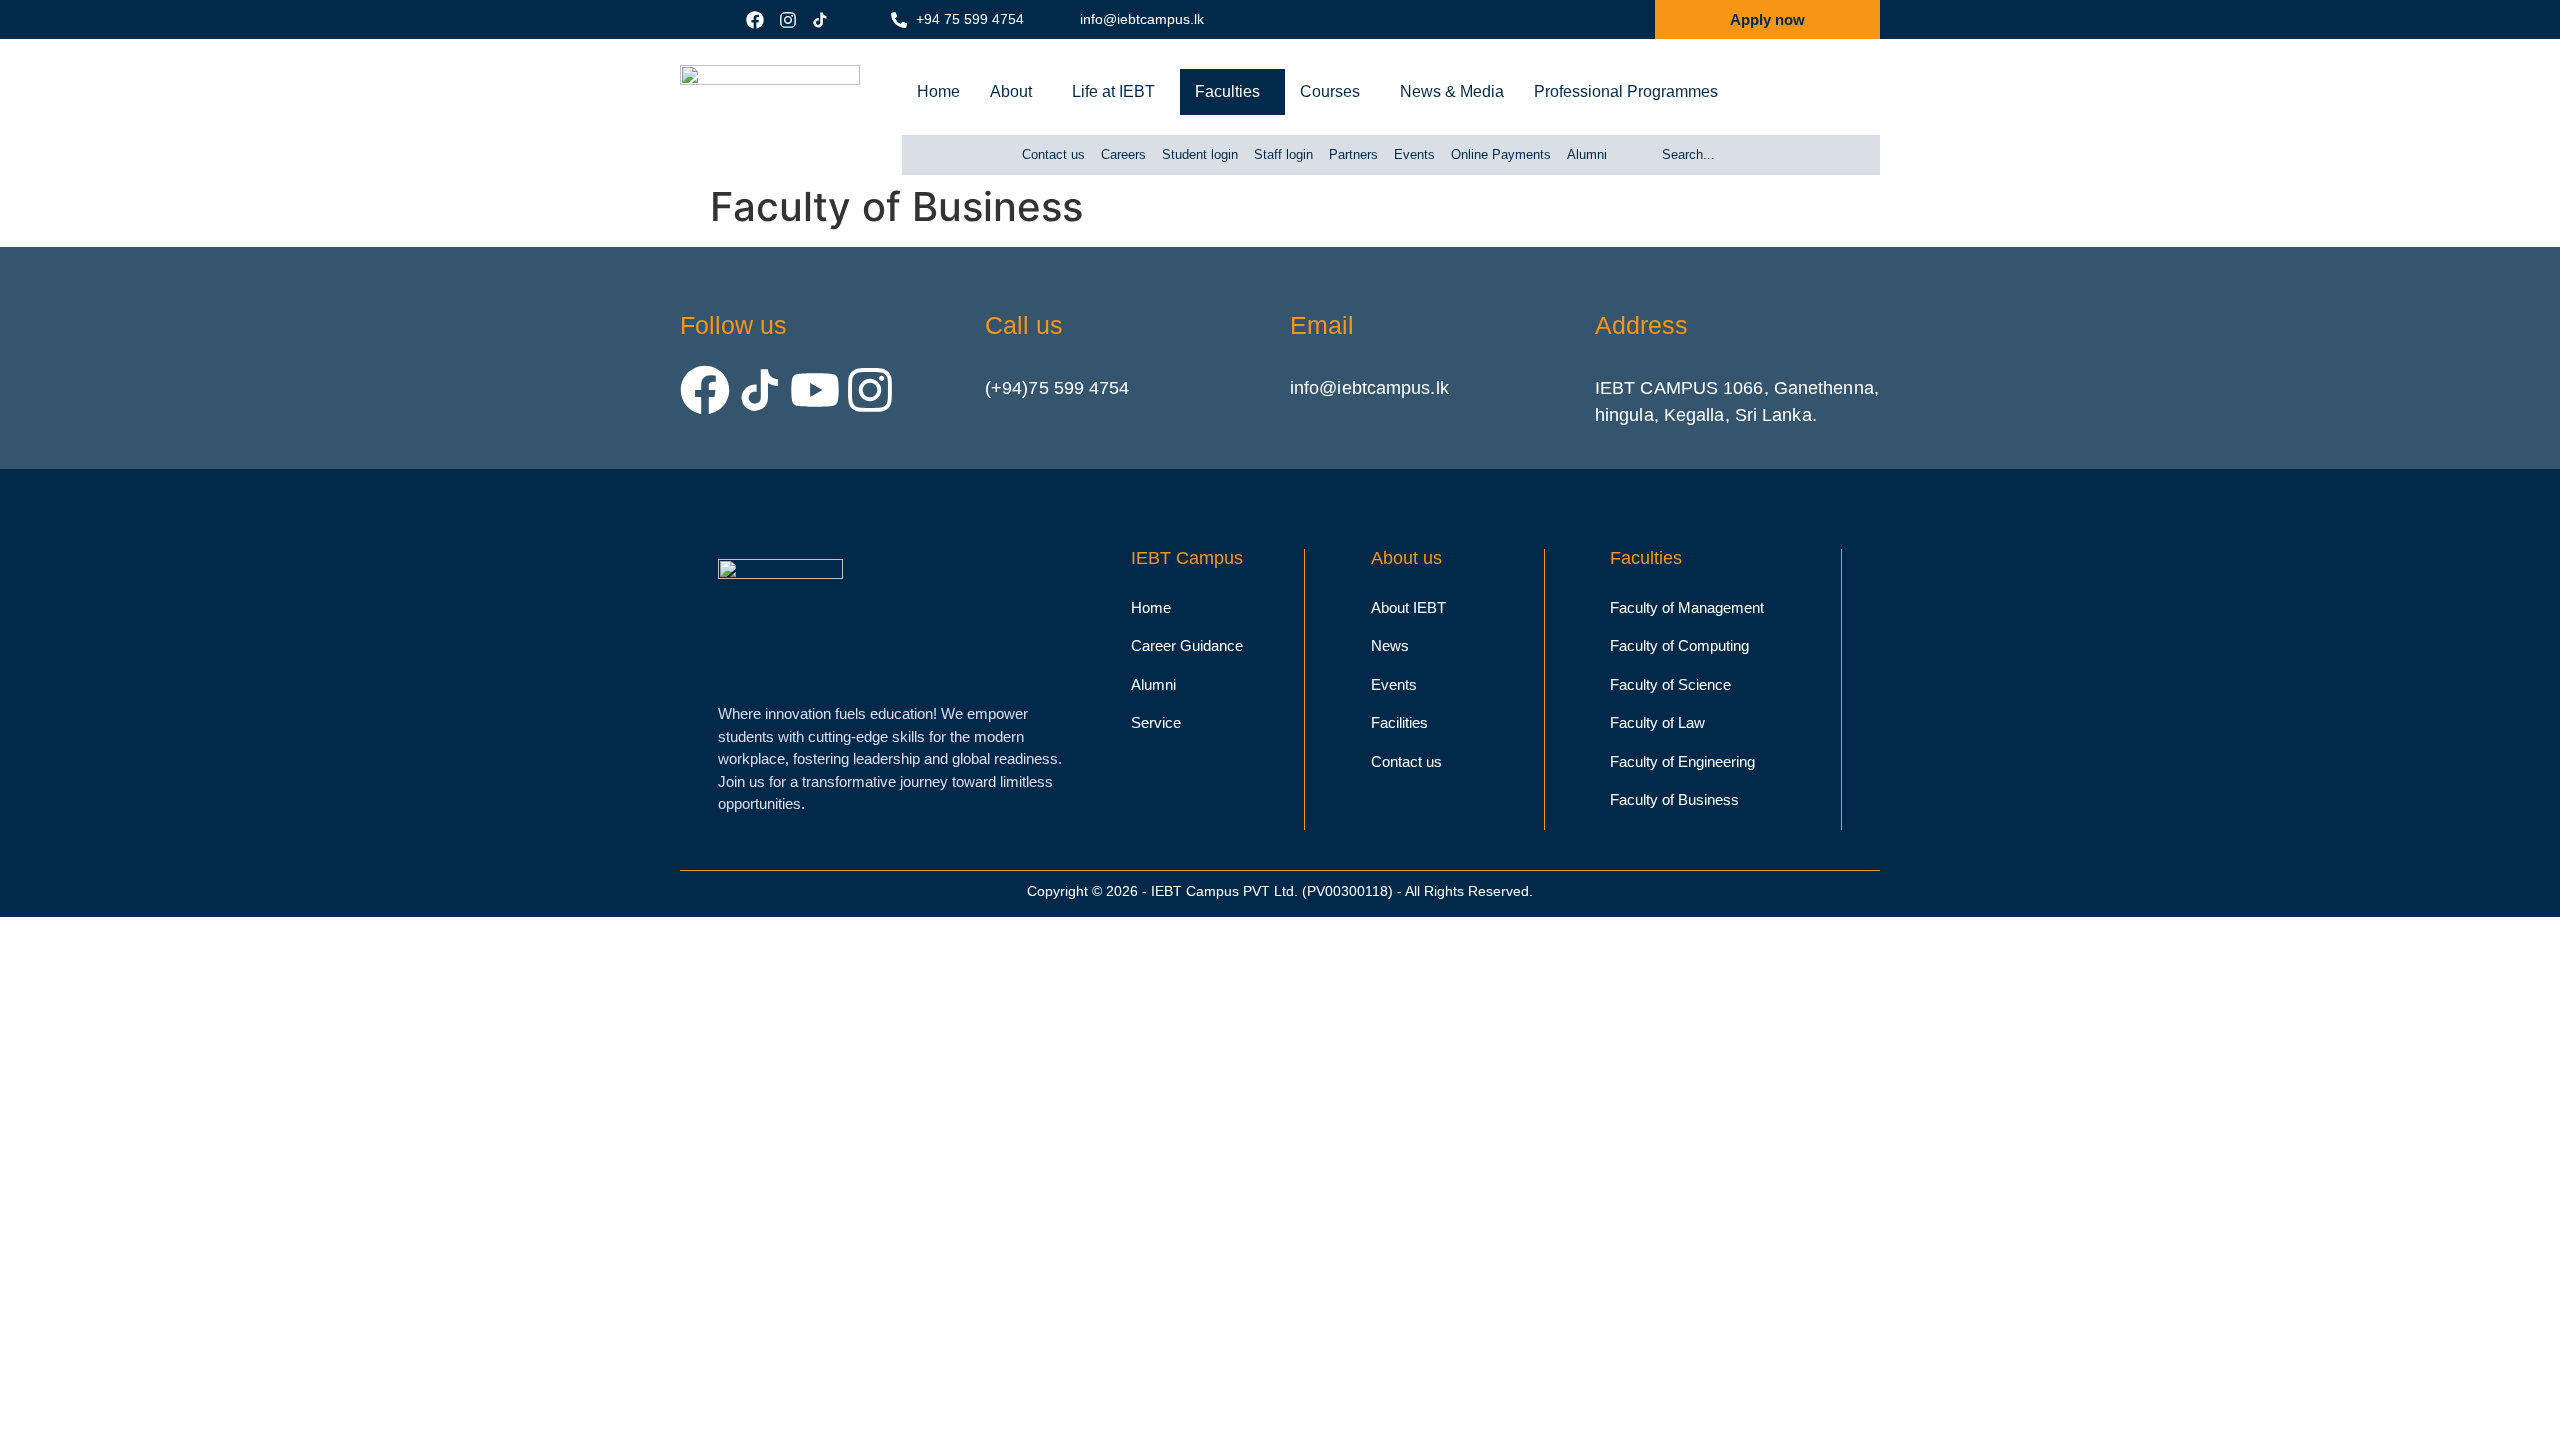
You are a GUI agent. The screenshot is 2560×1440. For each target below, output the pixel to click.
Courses (1330, 91)
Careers (1123, 154)
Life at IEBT (1113, 91)
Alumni (1587, 154)
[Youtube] (815, 390)
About (1011, 91)
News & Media (1452, 91)
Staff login (1283, 154)
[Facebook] (705, 390)
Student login (1200, 154)
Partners (1353, 154)
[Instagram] (870, 390)
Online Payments (1501, 154)
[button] (1016, 92)
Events (1414, 154)
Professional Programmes (1626, 91)
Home (938, 91)
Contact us (1053, 154)
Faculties (1227, 91)
